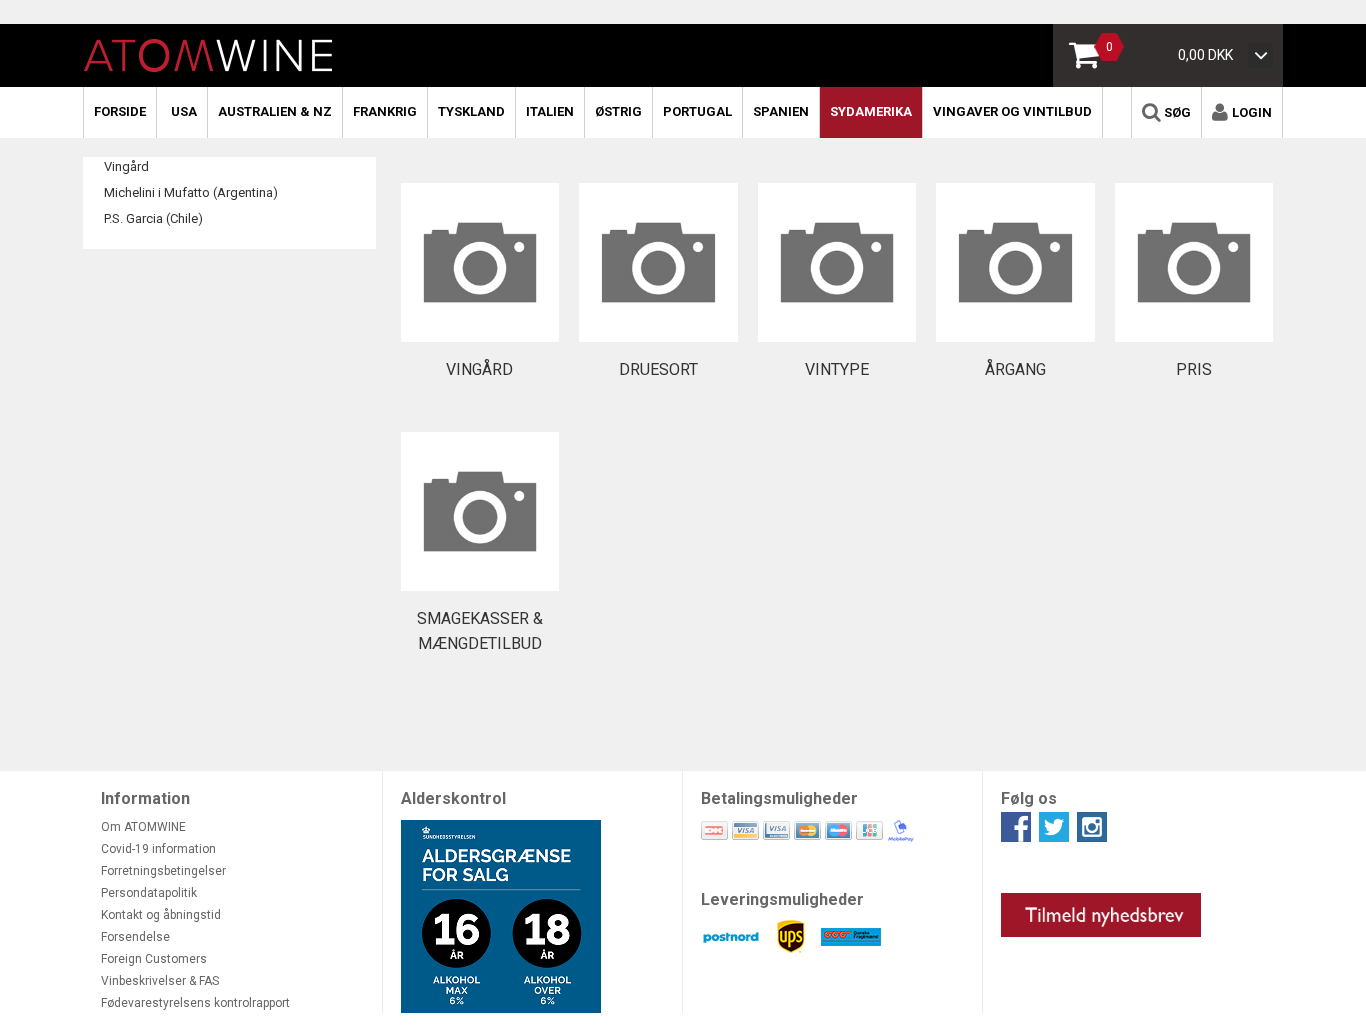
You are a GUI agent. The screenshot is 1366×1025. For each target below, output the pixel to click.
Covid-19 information (158, 849)
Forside (120, 111)
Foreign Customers (154, 959)
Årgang (1015, 369)
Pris (1194, 369)
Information (145, 798)
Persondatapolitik (149, 893)
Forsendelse (135, 937)
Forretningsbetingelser (163, 871)
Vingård (126, 166)
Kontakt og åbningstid (161, 915)
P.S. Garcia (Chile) (153, 218)
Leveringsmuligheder (782, 899)
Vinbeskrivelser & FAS (160, 981)
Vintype (837, 369)
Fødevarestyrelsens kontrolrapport (195, 1003)
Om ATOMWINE (143, 827)
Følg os (1029, 798)
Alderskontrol (453, 798)
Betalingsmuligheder (779, 798)
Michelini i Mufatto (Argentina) (191, 192)
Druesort (658, 369)
